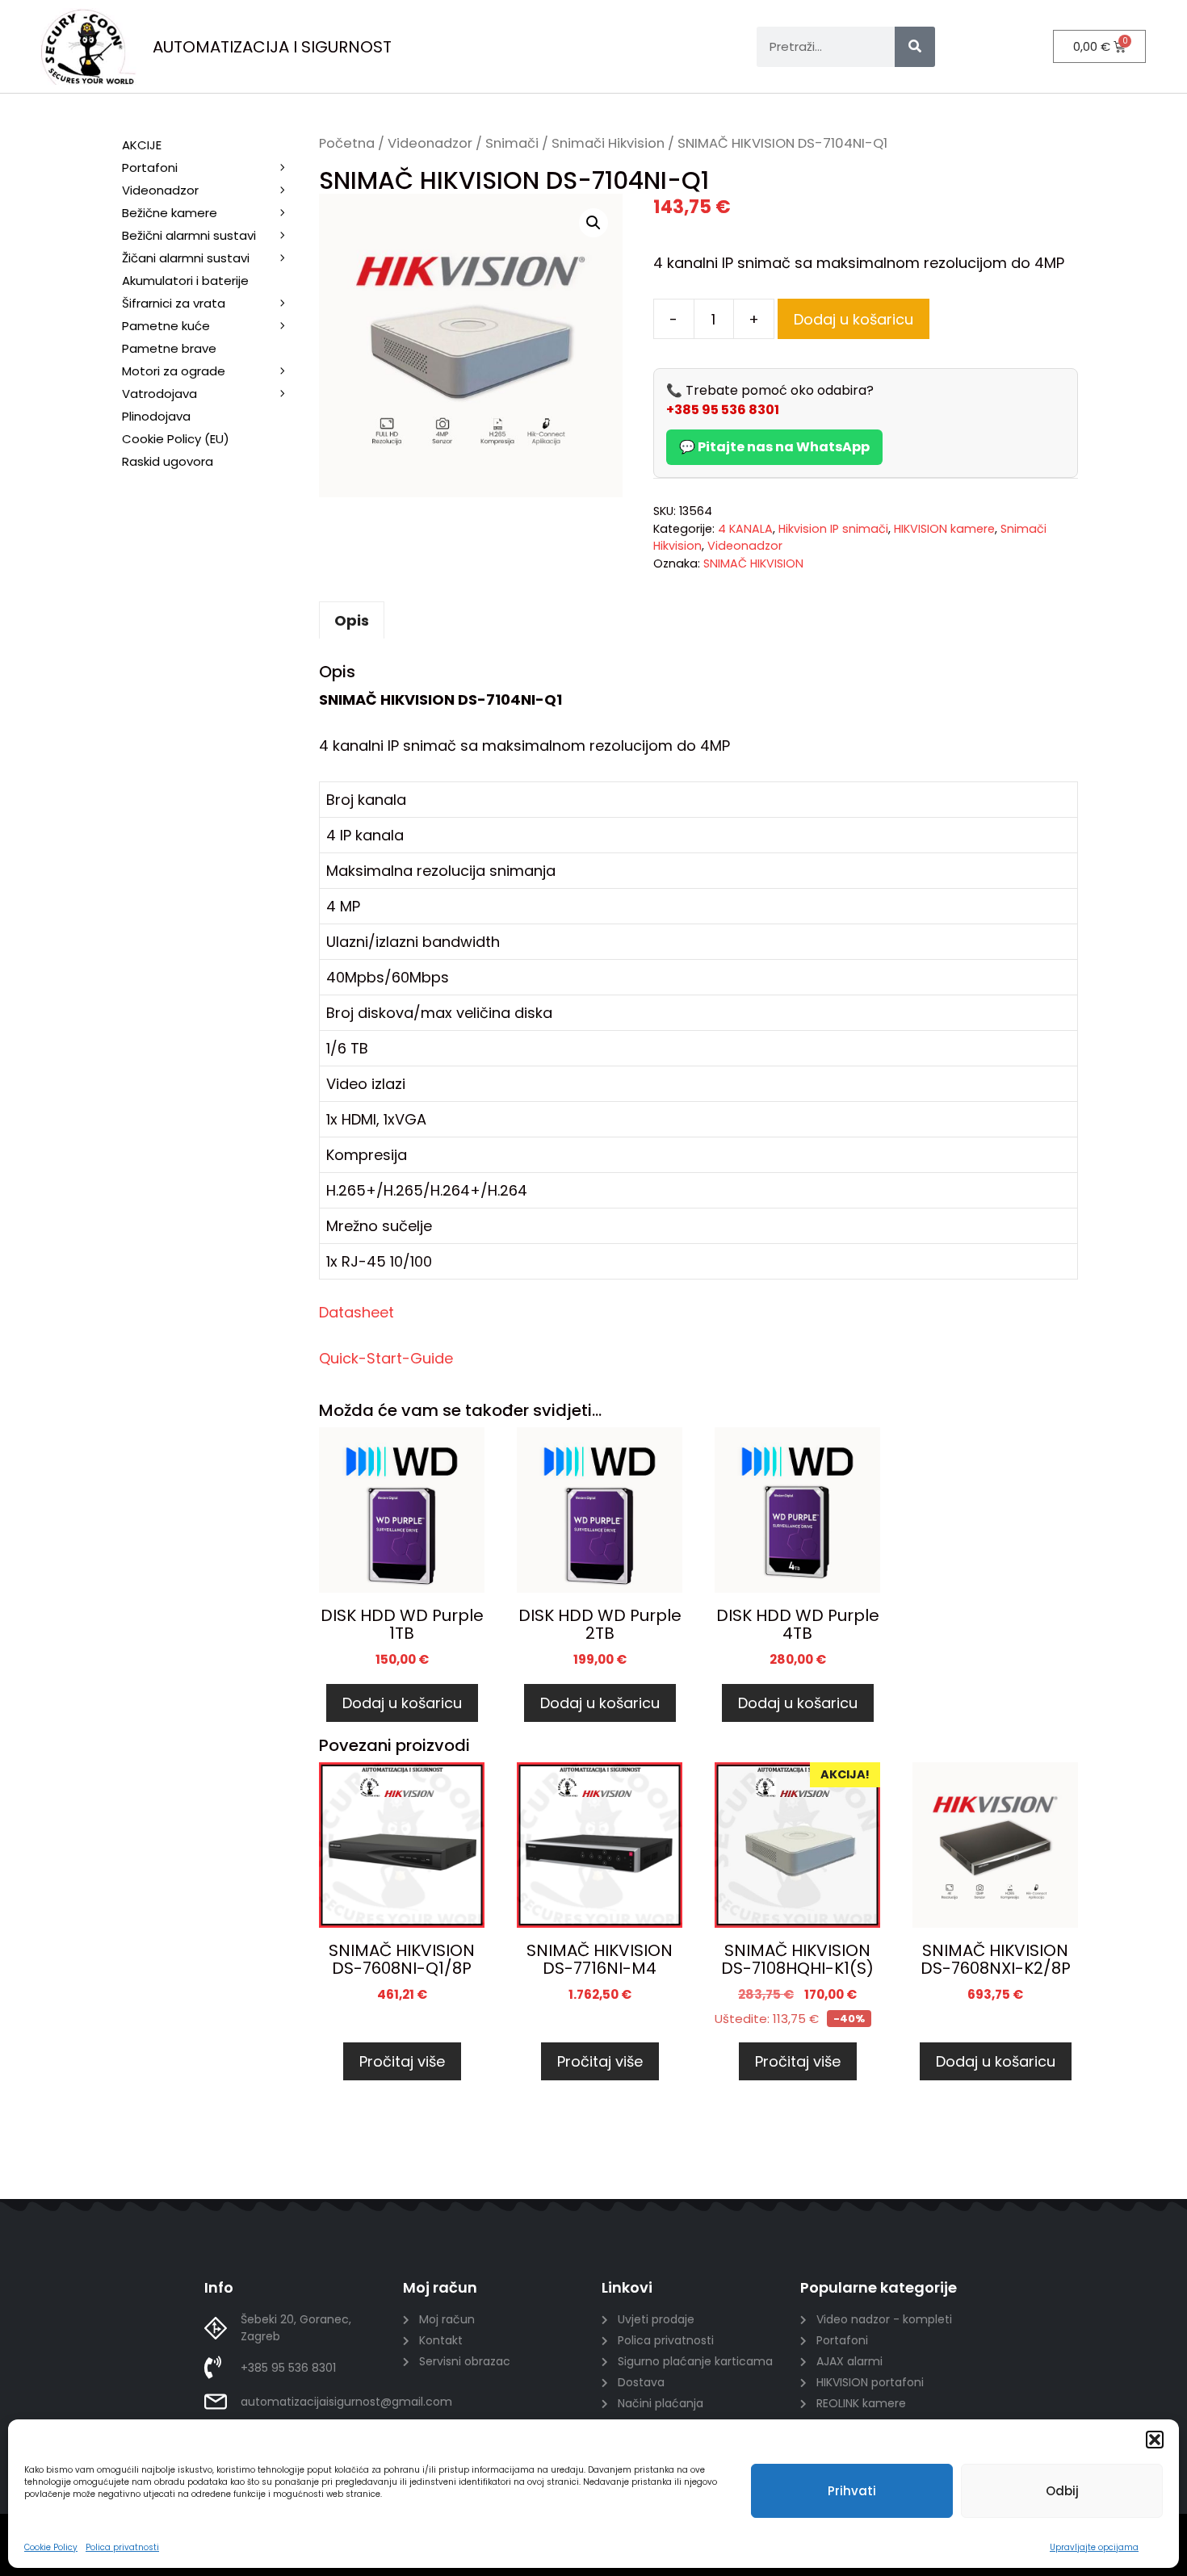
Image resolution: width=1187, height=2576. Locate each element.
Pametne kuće (166, 326)
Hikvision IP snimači (833, 529)
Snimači (512, 143)
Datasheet (357, 1312)
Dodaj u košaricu (854, 319)
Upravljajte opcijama (1094, 2547)
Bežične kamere (170, 213)
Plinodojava (156, 416)
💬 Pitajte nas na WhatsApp (774, 447)
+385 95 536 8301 (723, 410)
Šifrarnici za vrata (174, 303)
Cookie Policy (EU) (176, 439)
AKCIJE (142, 145)
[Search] (915, 47)
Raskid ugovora (168, 461)
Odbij (1062, 2491)
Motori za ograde (174, 371)
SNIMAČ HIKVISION (753, 563)
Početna (347, 143)
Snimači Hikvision (608, 143)
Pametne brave (169, 348)
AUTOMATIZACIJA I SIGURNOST (272, 47)
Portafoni (150, 168)
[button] (1155, 2440)
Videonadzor (430, 143)
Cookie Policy (51, 2547)
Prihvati (852, 2491)
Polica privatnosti (122, 2547)
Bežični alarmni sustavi (189, 235)
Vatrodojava (159, 394)
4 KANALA (745, 529)
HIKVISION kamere (944, 529)
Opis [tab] (352, 620)
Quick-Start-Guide (386, 1358)
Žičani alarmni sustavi (186, 258)
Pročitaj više (402, 2061)
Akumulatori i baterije (185, 281)
